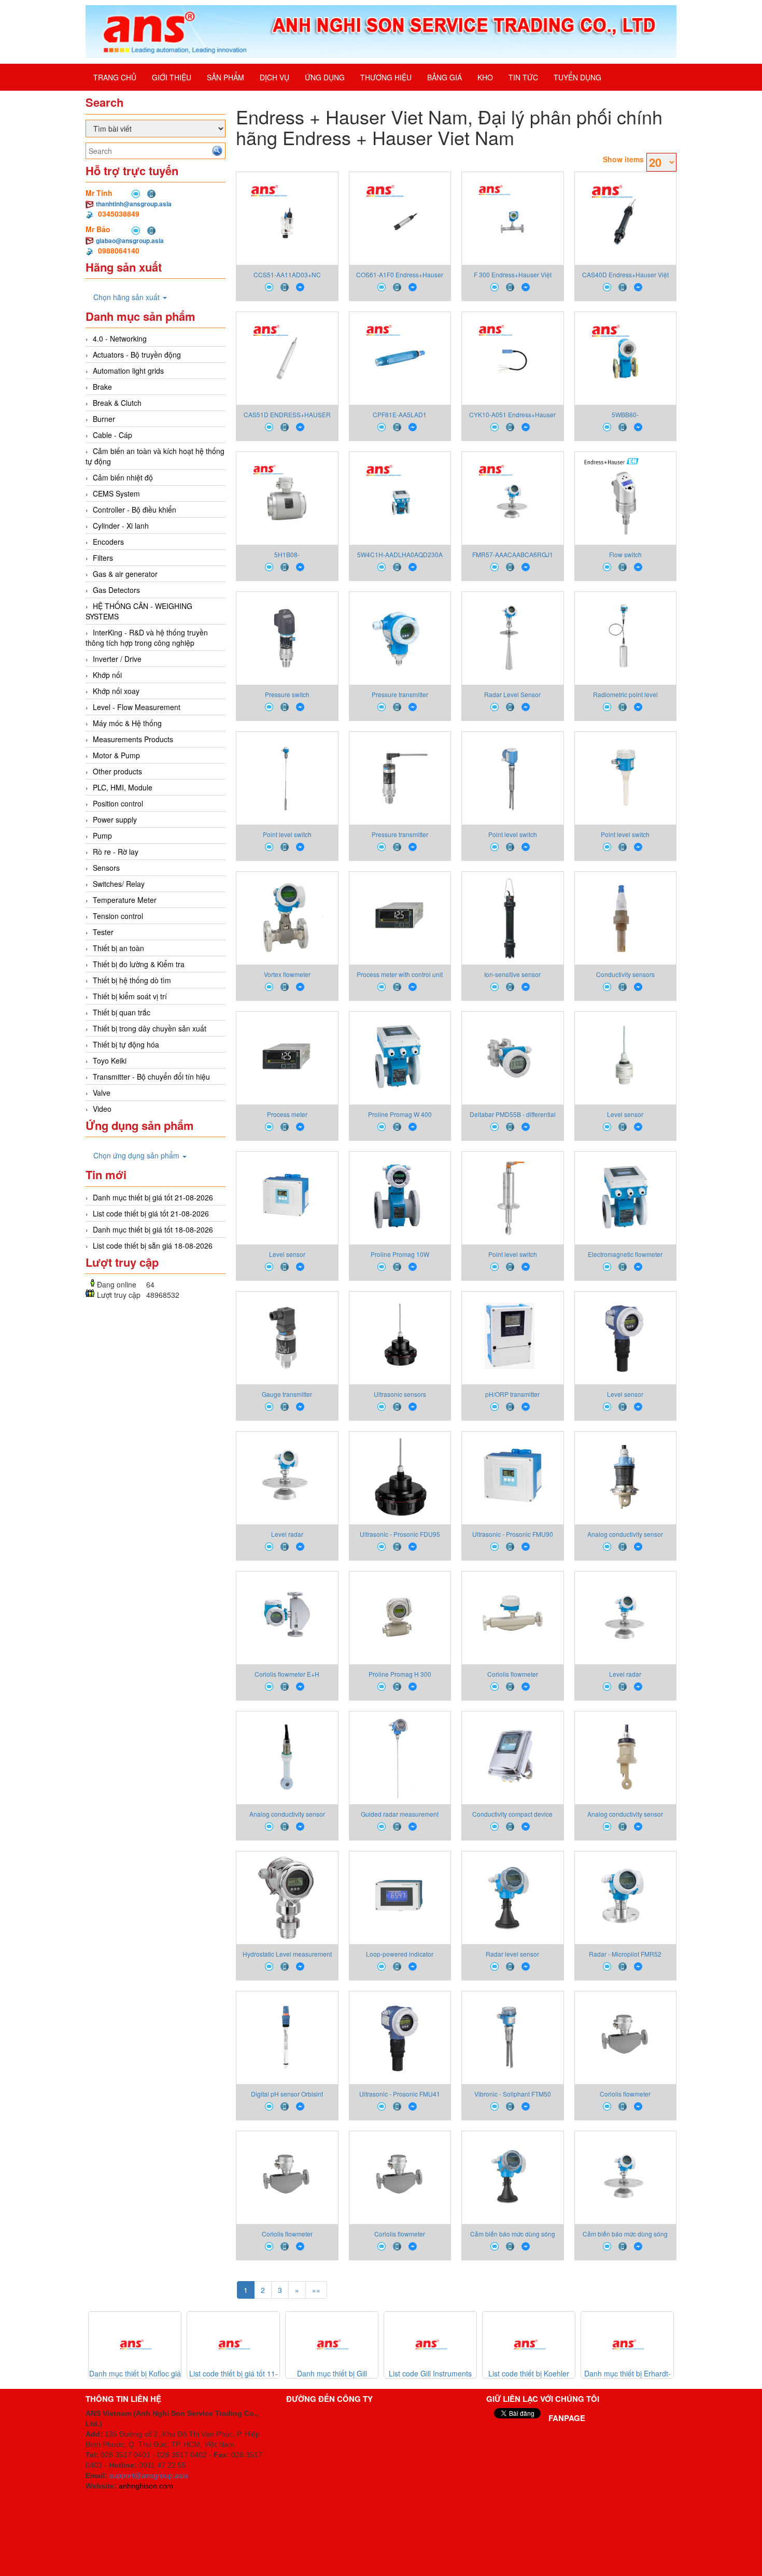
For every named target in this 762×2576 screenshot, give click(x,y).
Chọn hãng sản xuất (128, 297)
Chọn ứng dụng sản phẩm (137, 1155)
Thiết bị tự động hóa (126, 1044)
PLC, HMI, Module (123, 787)
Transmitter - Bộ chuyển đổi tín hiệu (151, 1077)
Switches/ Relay (119, 884)
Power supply (115, 819)
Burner (104, 419)
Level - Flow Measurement (137, 707)
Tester (103, 932)
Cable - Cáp (112, 435)
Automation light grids (128, 371)
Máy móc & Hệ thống (127, 723)
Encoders (108, 542)
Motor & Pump (116, 755)
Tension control (118, 916)
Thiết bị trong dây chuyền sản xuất (150, 1028)
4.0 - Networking (120, 338)
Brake (102, 387)
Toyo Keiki (110, 1060)
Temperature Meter (125, 900)
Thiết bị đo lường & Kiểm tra (139, 964)
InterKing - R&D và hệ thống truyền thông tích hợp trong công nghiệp (147, 638)
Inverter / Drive (117, 659)
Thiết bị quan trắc (122, 1012)
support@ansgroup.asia (149, 2475)
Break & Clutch (117, 403)
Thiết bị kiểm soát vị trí (130, 996)
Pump (102, 836)
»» (316, 2290)
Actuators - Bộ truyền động (137, 355)
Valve (102, 1093)
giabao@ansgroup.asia (130, 240)
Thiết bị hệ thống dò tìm (132, 980)
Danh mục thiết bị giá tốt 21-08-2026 (153, 1197)
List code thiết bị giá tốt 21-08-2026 (151, 1213)
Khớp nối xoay (116, 691)
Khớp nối (107, 675)
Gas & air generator (125, 574)
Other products (117, 771)
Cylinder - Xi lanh (121, 526)
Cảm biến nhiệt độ (123, 477)
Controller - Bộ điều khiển (135, 509)
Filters (103, 558)
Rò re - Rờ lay (116, 852)
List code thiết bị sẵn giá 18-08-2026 (153, 1245)
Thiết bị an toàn (118, 948)
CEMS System (116, 493)
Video (102, 1109)
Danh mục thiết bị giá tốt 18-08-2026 (153, 1229)
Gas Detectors (116, 590)
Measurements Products (133, 739)
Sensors (106, 868)
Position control (118, 803)
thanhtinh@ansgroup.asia (134, 204)
